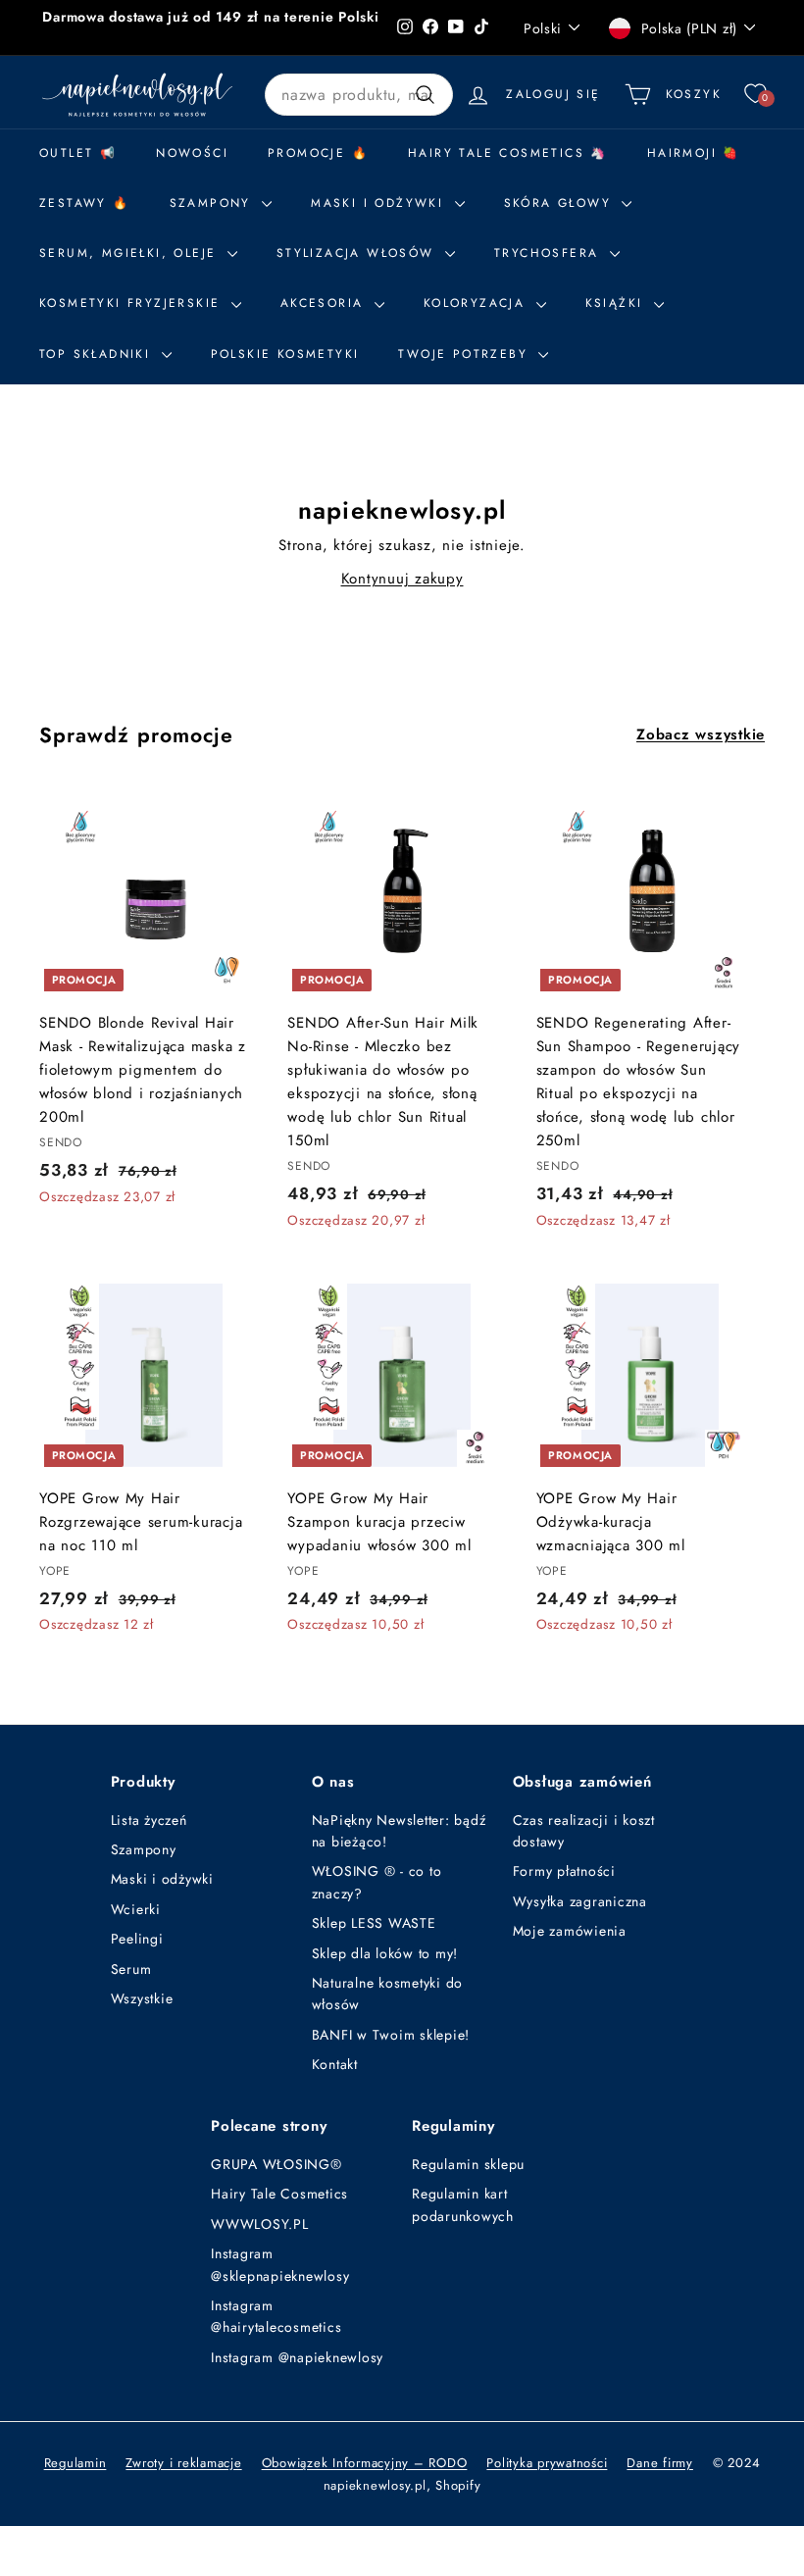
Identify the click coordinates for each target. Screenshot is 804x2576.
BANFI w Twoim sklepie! (391, 2035)
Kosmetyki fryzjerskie (133, 303)
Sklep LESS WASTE (374, 1923)
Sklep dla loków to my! (385, 1953)
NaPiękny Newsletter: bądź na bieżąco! (399, 1831)
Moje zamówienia (570, 1931)
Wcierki (136, 1909)
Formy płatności (564, 1871)
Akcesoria (325, 303)
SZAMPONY (214, 203)
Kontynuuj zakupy (402, 579)
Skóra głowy (561, 203)
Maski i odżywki (380, 203)
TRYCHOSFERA (550, 253)
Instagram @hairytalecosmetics (276, 2316)
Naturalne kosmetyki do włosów (388, 1994)
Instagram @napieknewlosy (297, 2357)
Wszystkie (142, 1998)
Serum (131, 1969)
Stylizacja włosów (358, 253)
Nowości (192, 153)
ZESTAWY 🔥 (85, 203)
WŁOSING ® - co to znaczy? (377, 1882)
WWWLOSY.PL (260, 2224)
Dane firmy (660, 2463)
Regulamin (75, 2463)
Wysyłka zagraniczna (580, 1901)
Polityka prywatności (547, 2463)
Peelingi (137, 1939)
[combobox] (359, 95)
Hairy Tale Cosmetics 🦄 (508, 153)
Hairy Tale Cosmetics (279, 2194)
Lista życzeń (149, 1820)
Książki (617, 303)
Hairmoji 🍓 (694, 153)
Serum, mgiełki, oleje (131, 253)
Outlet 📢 (78, 153)
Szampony (144, 1849)
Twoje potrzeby (466, 354)
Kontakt (335, 2064)
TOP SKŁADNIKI (98, 354)
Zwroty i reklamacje (183, 2463)
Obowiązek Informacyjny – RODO (365, 2463)
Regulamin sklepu (468, 2164)
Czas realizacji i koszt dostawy (584, 1831)
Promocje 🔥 (318, 153)
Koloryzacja (477, 303)
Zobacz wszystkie (701, 734)
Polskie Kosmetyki (285, 354)
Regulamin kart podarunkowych (463, 2204)
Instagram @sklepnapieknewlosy (280, 2264)
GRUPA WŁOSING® (276, 2164)
